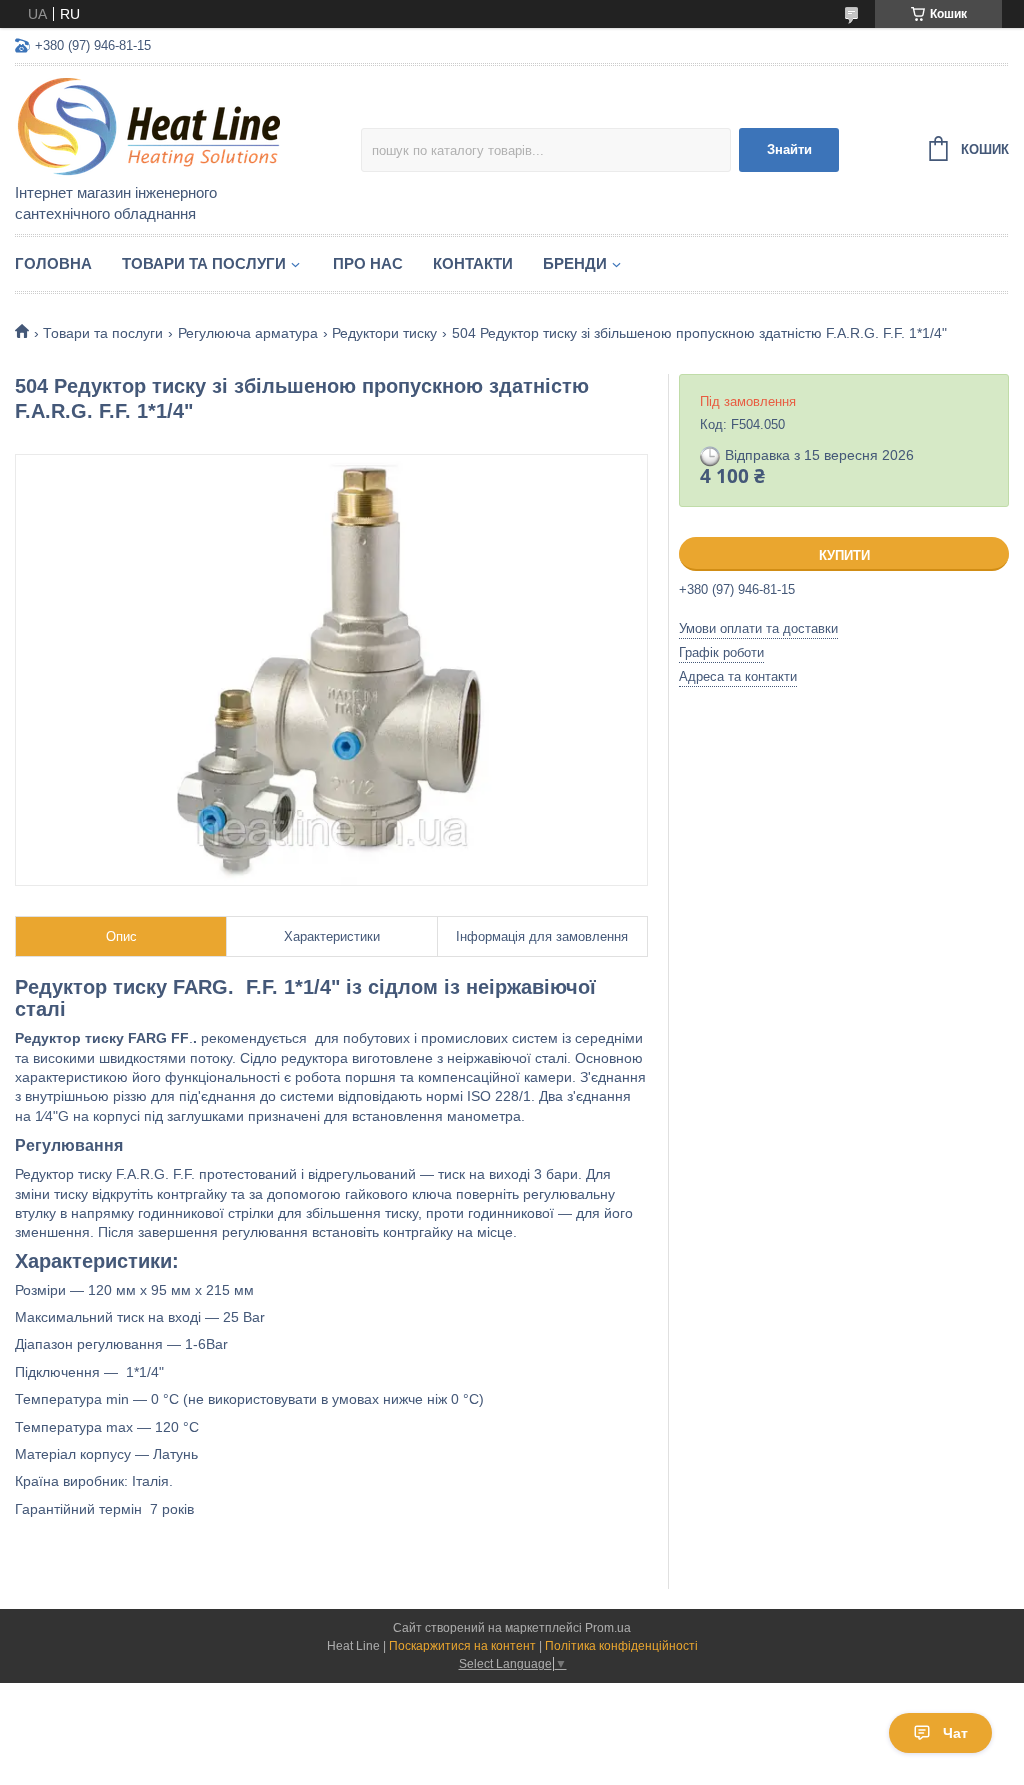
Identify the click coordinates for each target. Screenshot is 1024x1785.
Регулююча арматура (248, 333)
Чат (955, 1733)
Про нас (368, 263)
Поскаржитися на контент (462, 1646)
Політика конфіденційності (621, 1646)
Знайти (789, 149)
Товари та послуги (204, 263)
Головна (53, 263)
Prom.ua (608, 1628)
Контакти (473, 263)
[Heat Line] (188, 126)
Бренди (575, 263)
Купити (844, 555)
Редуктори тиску (384, 333)
